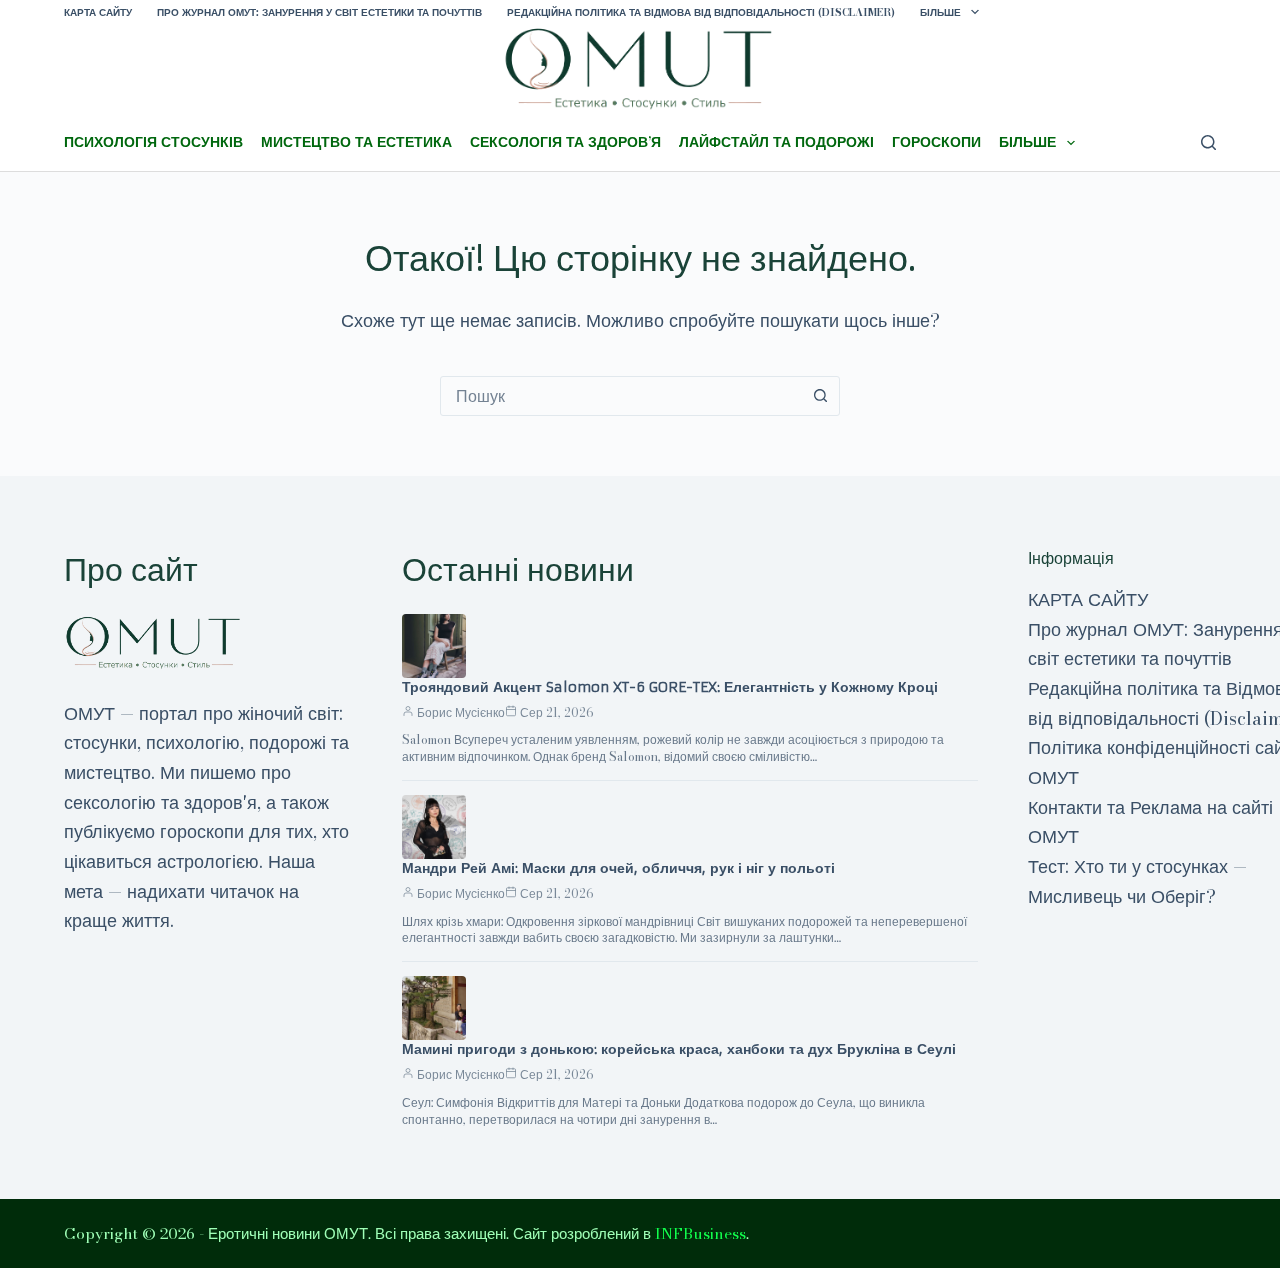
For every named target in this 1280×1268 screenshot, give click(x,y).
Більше (940, 12)
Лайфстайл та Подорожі (776, 142)
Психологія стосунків (153, 142)
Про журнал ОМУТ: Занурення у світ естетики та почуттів (319, 12)
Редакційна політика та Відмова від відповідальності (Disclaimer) (701, 12)
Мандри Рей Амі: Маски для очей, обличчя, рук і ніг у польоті (618, 868)
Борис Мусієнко (461, 712)
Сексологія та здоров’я (565, 142)
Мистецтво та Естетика (356, 142)
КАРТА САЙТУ (98, 12)
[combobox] (621, 396)
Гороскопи (936, 142)
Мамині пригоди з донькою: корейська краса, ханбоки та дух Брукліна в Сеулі (679, 1049)
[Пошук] (1208, 142)
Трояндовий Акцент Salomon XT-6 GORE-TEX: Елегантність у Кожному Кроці (670, 687)
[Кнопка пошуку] (820, 396)
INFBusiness (700, 1233)
